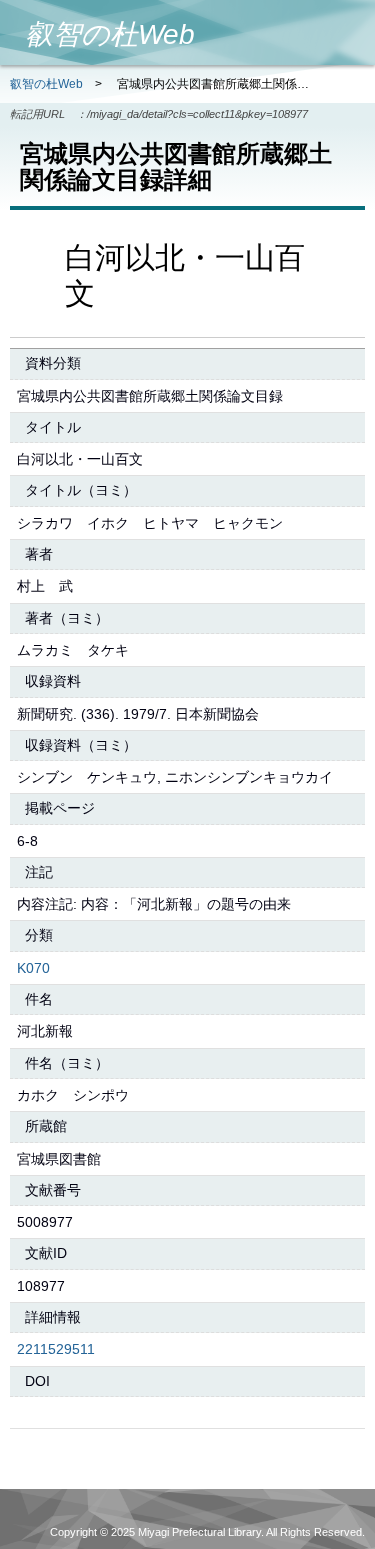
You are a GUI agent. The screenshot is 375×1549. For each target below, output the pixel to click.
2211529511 (56, 1349)
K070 (33, 968)
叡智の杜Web (46, 84)
